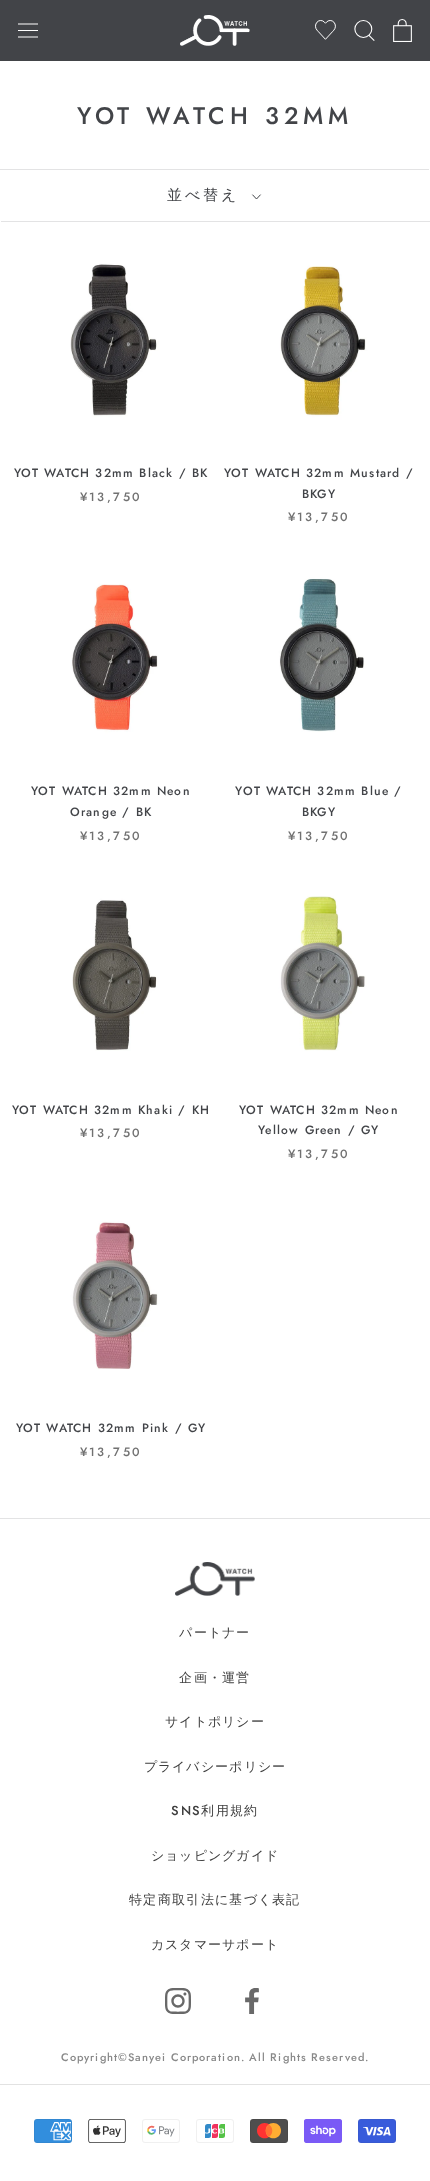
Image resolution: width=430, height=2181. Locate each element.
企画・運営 (215, 1677)
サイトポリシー (215, 1721)
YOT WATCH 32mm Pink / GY (111, 1428)
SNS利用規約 (214, 1810)
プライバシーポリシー (215, 1766)
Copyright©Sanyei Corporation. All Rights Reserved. (215, 2057)
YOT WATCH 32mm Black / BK (111, 473)
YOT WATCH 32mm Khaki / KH (111, 1110)
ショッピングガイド (215, 1855)
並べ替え (207, 195)
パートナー (215, 1632)
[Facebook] (252, 2000)
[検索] (364, 30)
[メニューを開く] (28, 30)
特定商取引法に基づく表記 (215, 1899)
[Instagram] (178, 2000)
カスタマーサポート (215, 1944)
